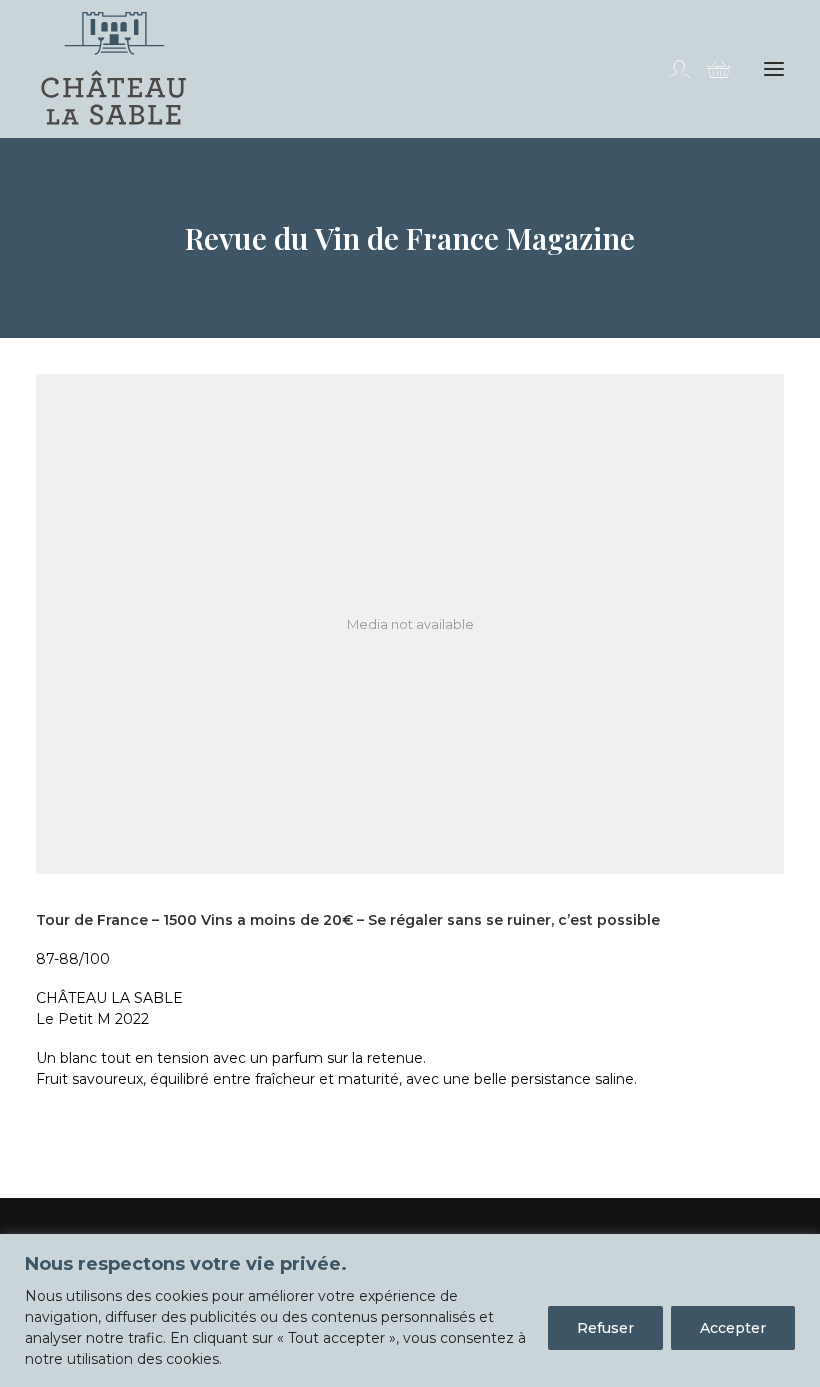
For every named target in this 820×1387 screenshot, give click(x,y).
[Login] (670, 69)
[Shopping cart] (710, 69)
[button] (774, 69)
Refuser (605, 1328)
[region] (410, 1310)
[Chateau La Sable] (113, 69)
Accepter (733, 1328)
